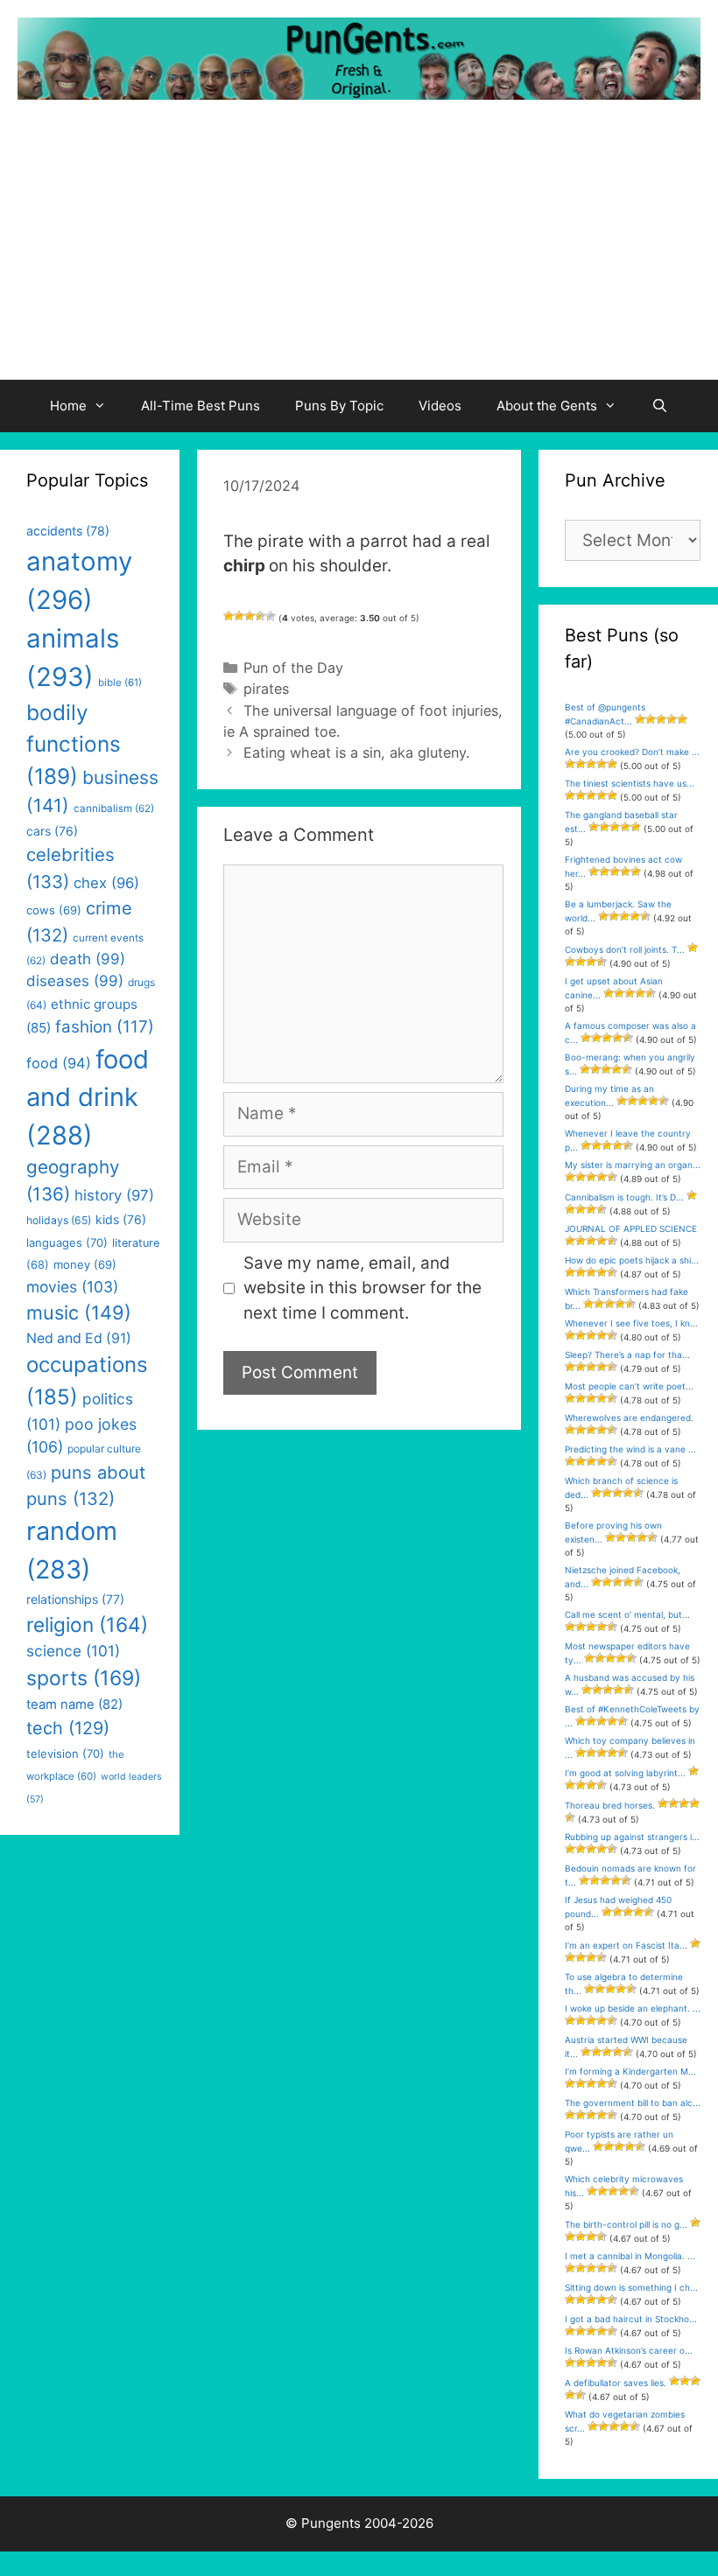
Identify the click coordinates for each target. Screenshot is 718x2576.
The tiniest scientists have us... (630, 783)
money (85, 1264)
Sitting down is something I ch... (631, 2287)
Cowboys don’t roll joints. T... (625, 949)
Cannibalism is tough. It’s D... (624, 1197)
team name (74, 1704)
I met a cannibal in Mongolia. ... (630, 2256)
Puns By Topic (339, 406)
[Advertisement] (359, 248)
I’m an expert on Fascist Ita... (626, 1945)
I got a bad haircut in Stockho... (631, 2319)
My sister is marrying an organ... (633, 1165)
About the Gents (547, 406)
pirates (266, 689)
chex (106, 883)
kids (121, 1219)
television (65, 1753)
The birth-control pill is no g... (626, 2224)
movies (72, 1287)
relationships (75, 1599)
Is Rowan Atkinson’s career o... (629, 2350)
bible (120, 682)
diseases (75, 981)
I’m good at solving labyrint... (625, 1773)
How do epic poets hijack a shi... (632, 1260)
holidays (59, 1220)
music (79, 1312)
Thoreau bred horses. (610, 1805)
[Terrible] (229, 616)
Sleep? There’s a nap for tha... (627, 1354)
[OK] (250, 616)
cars (52, 831)
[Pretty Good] (260, 616)
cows (54, 910)
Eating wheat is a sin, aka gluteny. (356, 752)
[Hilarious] (271, 616)
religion (87, 1624)
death (88, 959)
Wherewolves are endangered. (629, 1417)
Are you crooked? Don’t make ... (632, 752)
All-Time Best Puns (201, 406)
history (114, 1195)
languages (67, 1242)
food (59, 1063)
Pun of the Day (293, 668)
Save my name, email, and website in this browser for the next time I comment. (363, 1288)
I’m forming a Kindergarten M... (630, 2071)
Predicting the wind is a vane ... (630, 1449)
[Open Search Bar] (660, 406)
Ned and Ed (79, 1338)
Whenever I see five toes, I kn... (631, 1323)
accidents (68, 531)
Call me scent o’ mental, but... (627, 1614)
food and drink (88, 1097)
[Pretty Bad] (239, 616)
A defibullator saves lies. (616, 2383)
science (73, 1651)
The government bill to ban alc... (633, 2103)
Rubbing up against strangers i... (632, 1837)
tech (68, 1728)
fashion (105, 1027)
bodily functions (74, 744)
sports (84, 1678)
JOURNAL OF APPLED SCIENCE (631, 1228)
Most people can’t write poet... (629, 1386)
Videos (440, 406)
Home (68, 406)
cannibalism (114, 808)
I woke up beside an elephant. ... (633, 2008)
